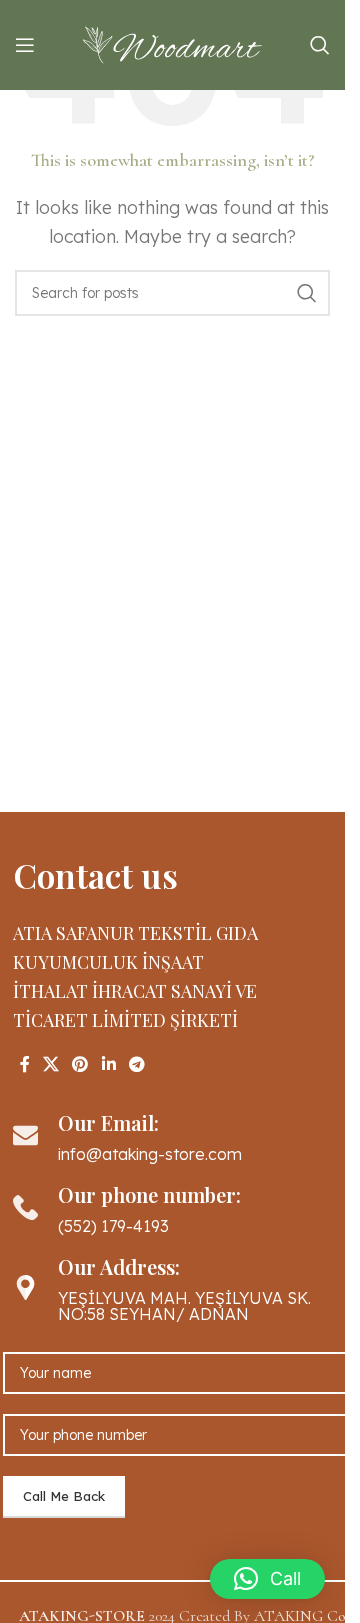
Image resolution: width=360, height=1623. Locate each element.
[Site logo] (172, 43)
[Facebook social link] (25, 1064)
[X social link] (51, 1064)
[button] (267, 1579)
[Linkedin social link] (108, 1064)
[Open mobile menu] (25, 45)
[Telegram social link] (136, 1064)
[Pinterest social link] (80, 1064)
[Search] (320, 45)
